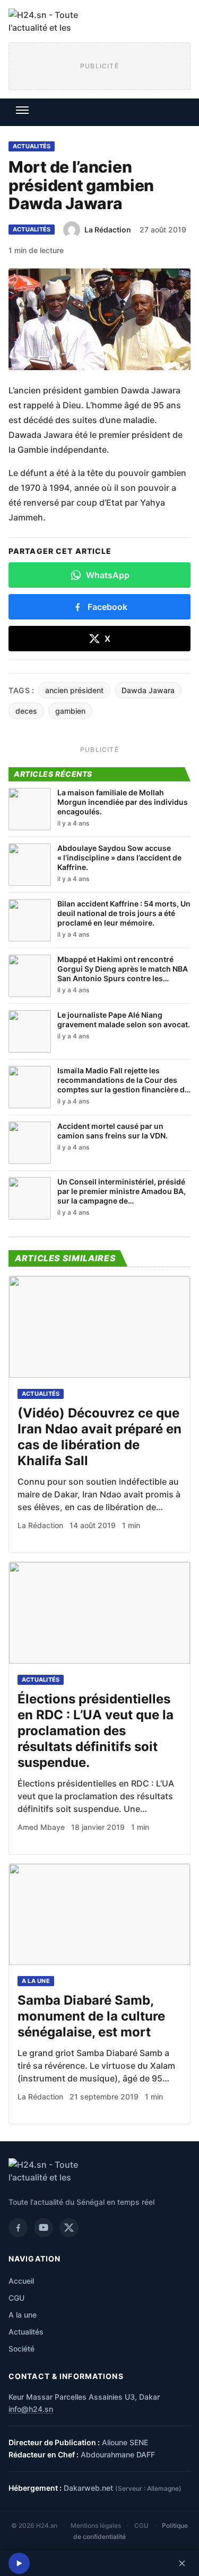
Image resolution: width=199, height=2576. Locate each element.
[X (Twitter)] (69, 2228)
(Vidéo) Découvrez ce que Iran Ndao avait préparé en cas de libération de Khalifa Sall (99, 1437)
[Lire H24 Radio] (19, 2563)
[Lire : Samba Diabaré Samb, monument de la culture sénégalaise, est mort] (99, 1915)
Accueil (21, 2281)
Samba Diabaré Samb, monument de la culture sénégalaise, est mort (91, 2016)
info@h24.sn (31, 2409)
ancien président (74, 690)
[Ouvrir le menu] (22, 110)
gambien (70, 711)
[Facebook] (18, 2228)
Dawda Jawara (148, 690)
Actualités (32, 146)
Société (21, 2349)
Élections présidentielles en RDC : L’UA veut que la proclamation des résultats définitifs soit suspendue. (96, 1731)
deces (26, 711)
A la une (36, 1981)
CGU (16, 2298)
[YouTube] (44, 2228)
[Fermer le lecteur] (182, 2563)
